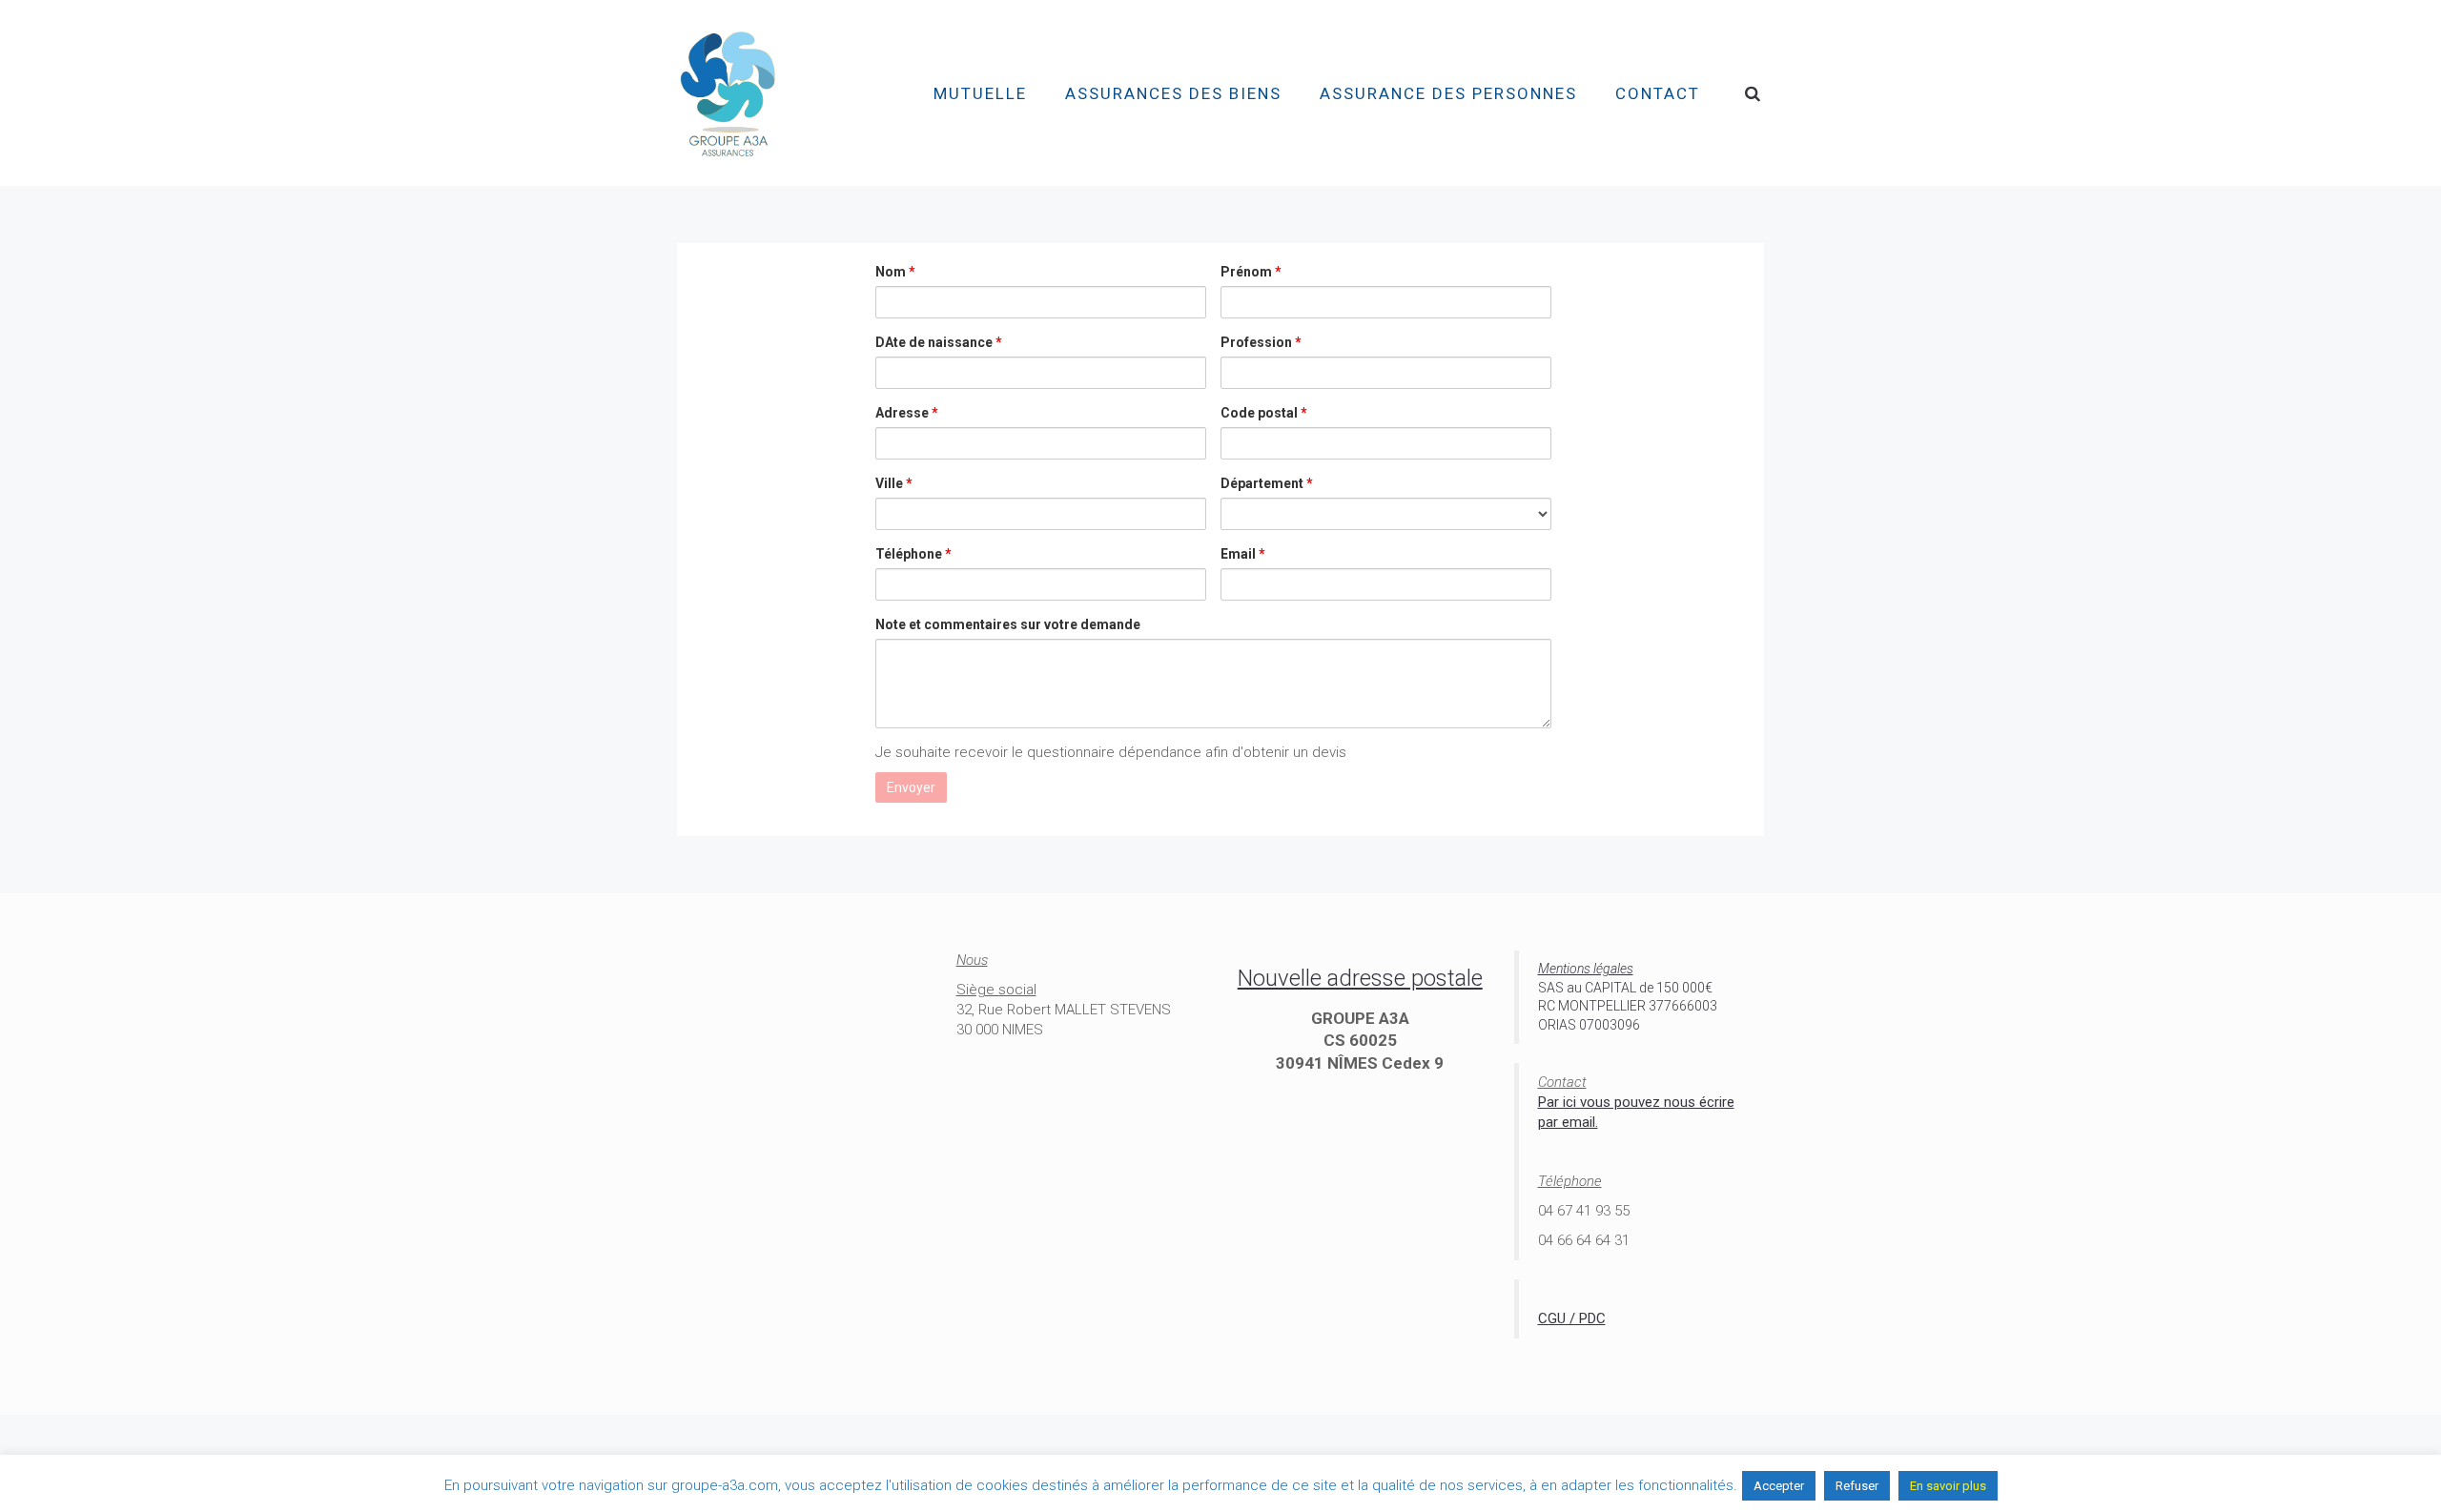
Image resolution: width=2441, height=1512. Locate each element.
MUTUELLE (980, 93)
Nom (895, 272)
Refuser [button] (1857, 1486)
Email (1243, 554)
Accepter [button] (1779, 1486)
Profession (1261, 342)
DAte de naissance (939, 342)
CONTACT (1658, 93)
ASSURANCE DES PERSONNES (1448, 93)
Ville (894, 483)
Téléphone (913, 554)
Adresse (907, 413)
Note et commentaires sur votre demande (1008, 624)
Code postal (1264, 413)
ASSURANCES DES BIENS (1173, 93)
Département (1267, 483)
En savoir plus (1948, 1486)
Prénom (1251, 272)
